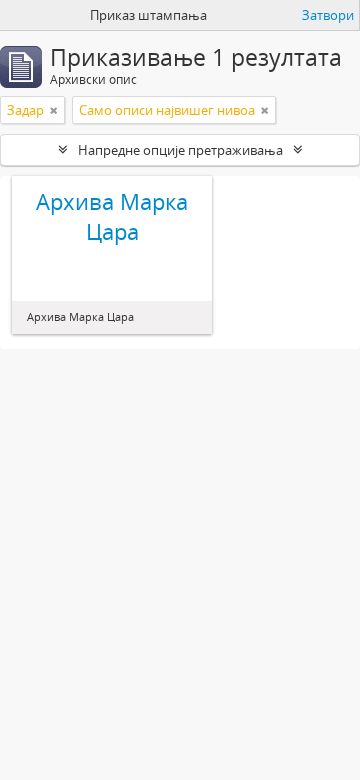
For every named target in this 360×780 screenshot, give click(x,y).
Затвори (328, 15)
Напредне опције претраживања (180, 150)
